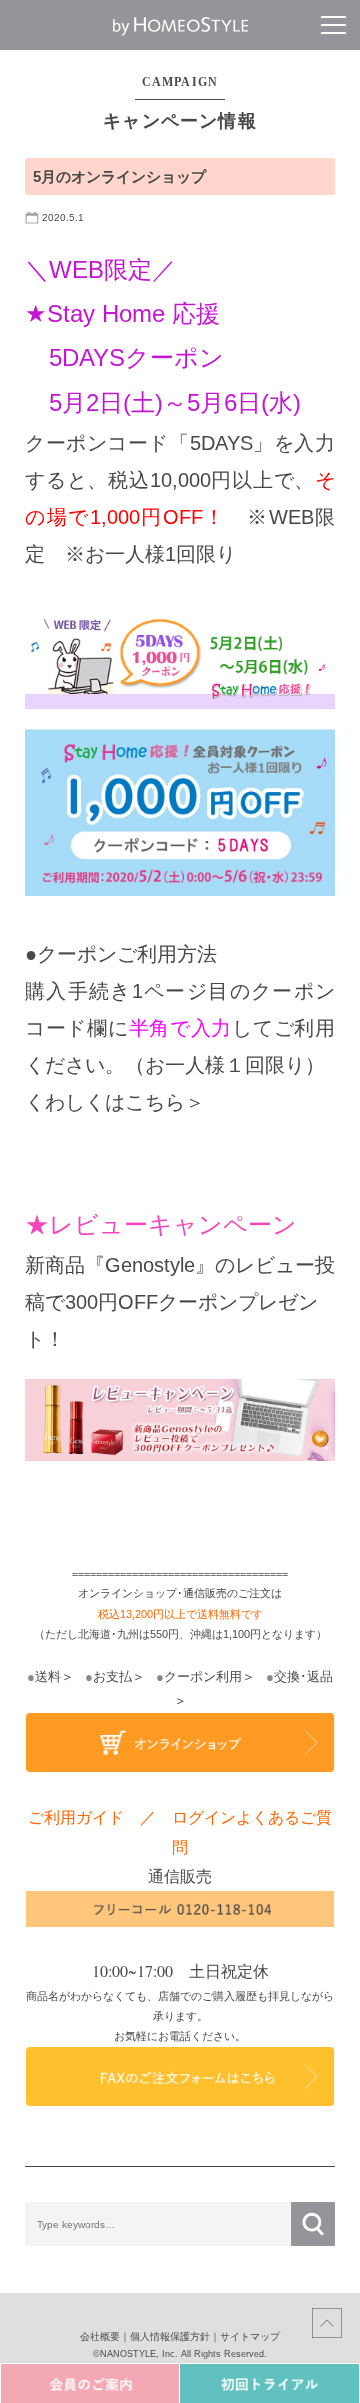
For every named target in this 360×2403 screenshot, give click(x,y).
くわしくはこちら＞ (115, 1102)
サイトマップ (250, 2336)
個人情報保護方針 (170, 2336)
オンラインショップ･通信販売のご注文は (180, 1593)
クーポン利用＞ (205, 1676)
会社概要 (100, 2336)
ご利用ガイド (76, 1816)
